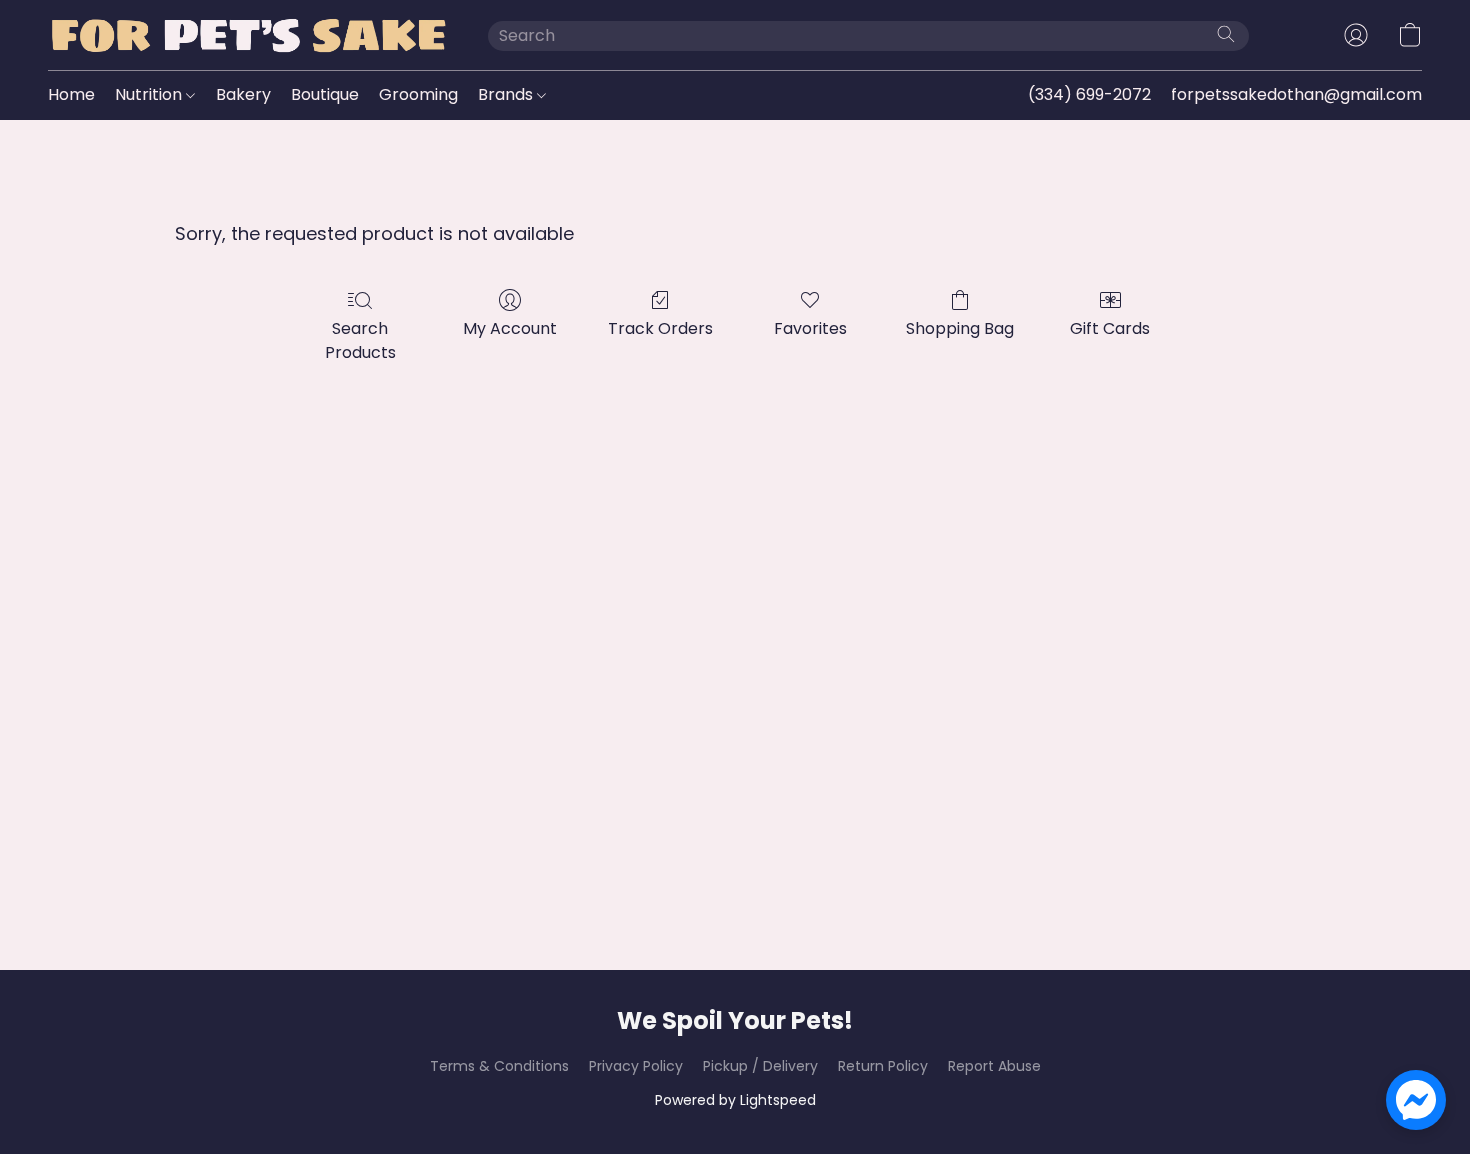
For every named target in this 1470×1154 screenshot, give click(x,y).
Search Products (360, 340)
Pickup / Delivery (760, 1066)
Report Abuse (994, 1066)
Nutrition (150, 94)
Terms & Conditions (499, 1066)
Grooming (418, 94)
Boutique (325, 94)
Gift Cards (1110, 328)
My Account (510, 328)
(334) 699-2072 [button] (1089, 94)
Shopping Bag (960, 328)
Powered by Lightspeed (735, 1100)
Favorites (810, 328)
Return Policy (883, 1066)
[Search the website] (1226, 34)
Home (71, 94)
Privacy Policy (636, 1066)
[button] (248, 35)
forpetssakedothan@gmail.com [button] (1296, 94)
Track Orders (660, 328)
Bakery (243, 94)
